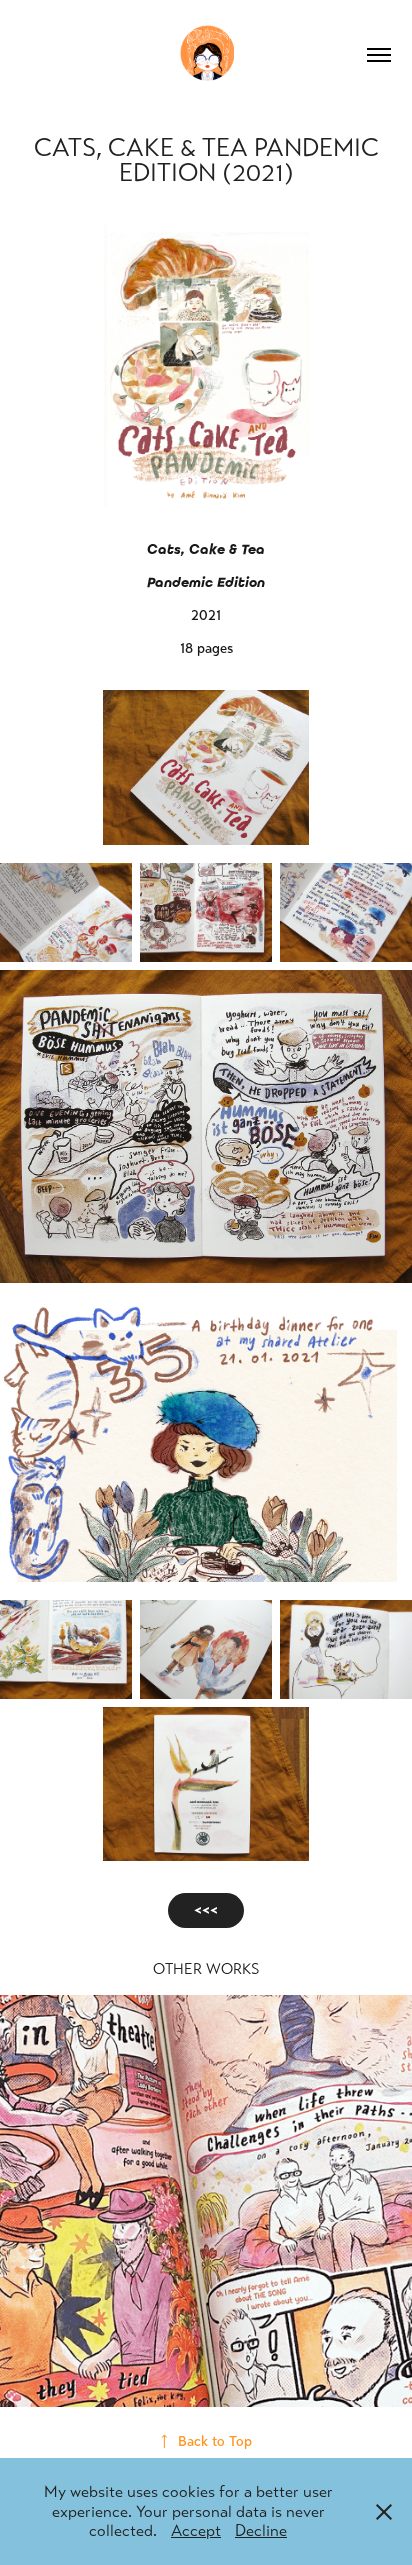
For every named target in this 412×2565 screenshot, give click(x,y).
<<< (206, 1910)
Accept (196, 2530)
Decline (261, 2530)
